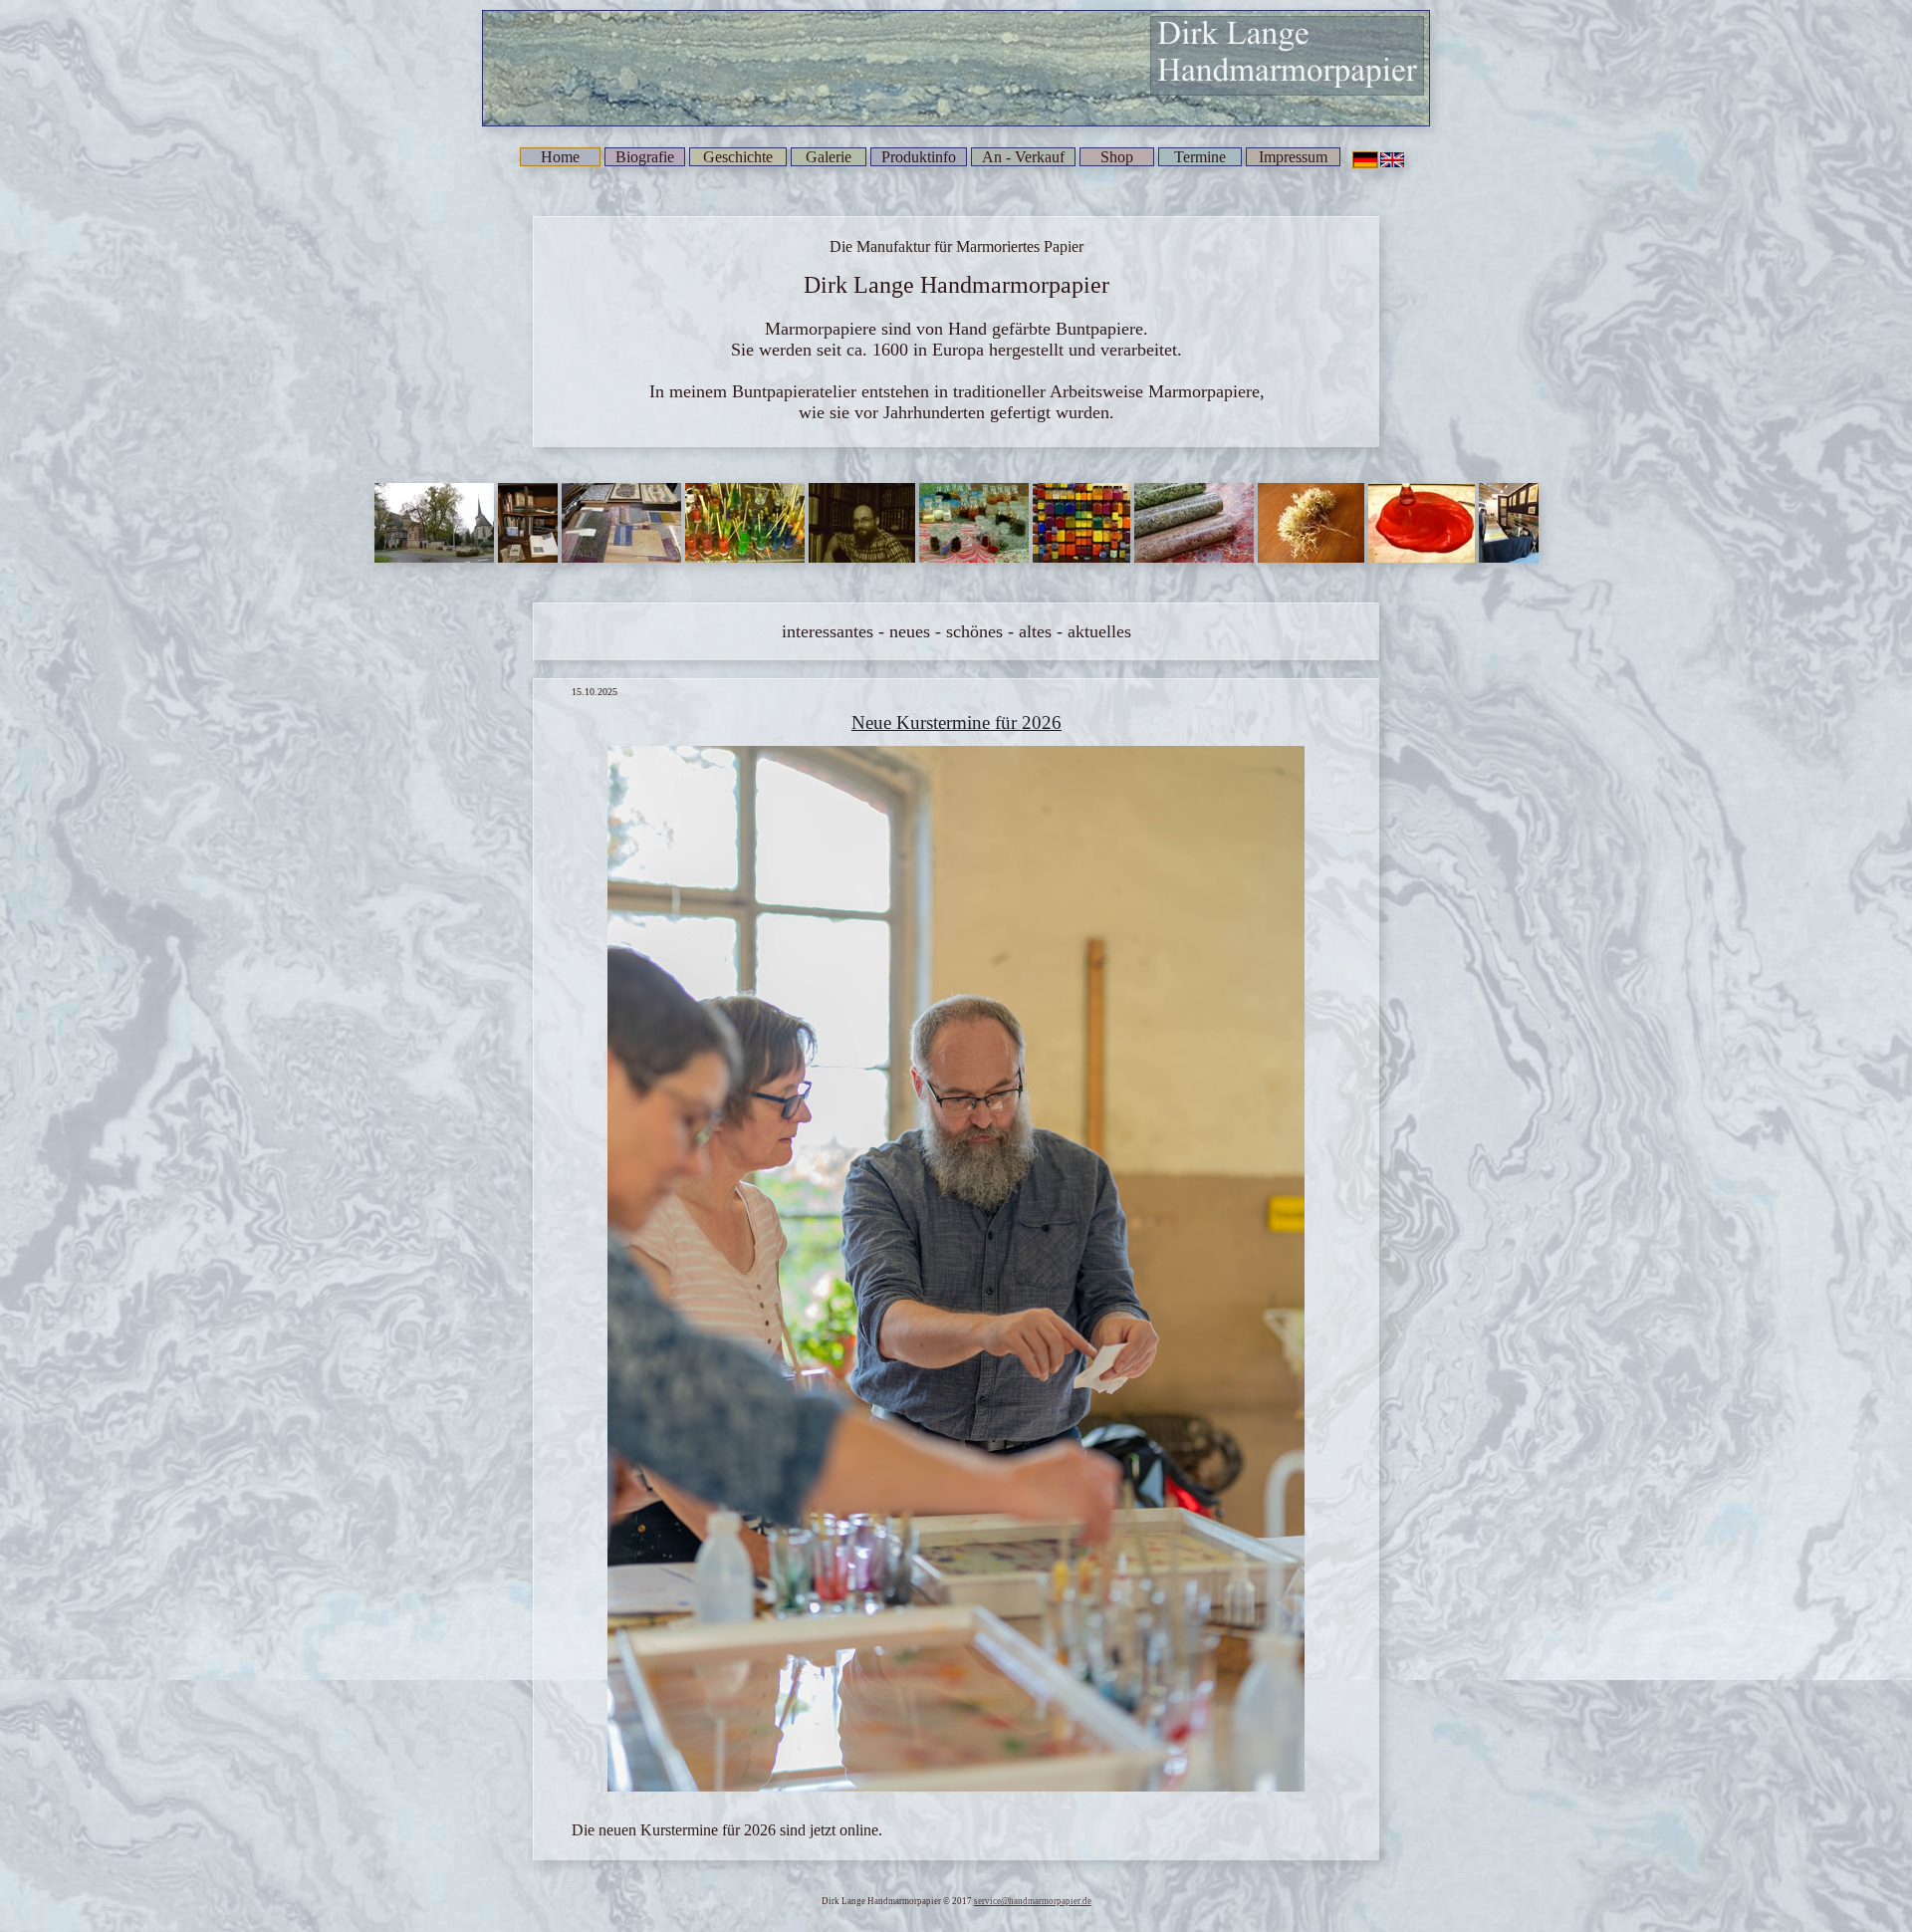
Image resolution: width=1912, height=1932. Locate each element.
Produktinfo (919, 157)
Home (560, 157)
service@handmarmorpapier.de (1033, 1901)
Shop (1117, 157)
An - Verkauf (1023, 157)
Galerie (829, 157)
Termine (1200, 157)
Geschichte (738, 157)
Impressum (1293, 157)
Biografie (645, 157)
